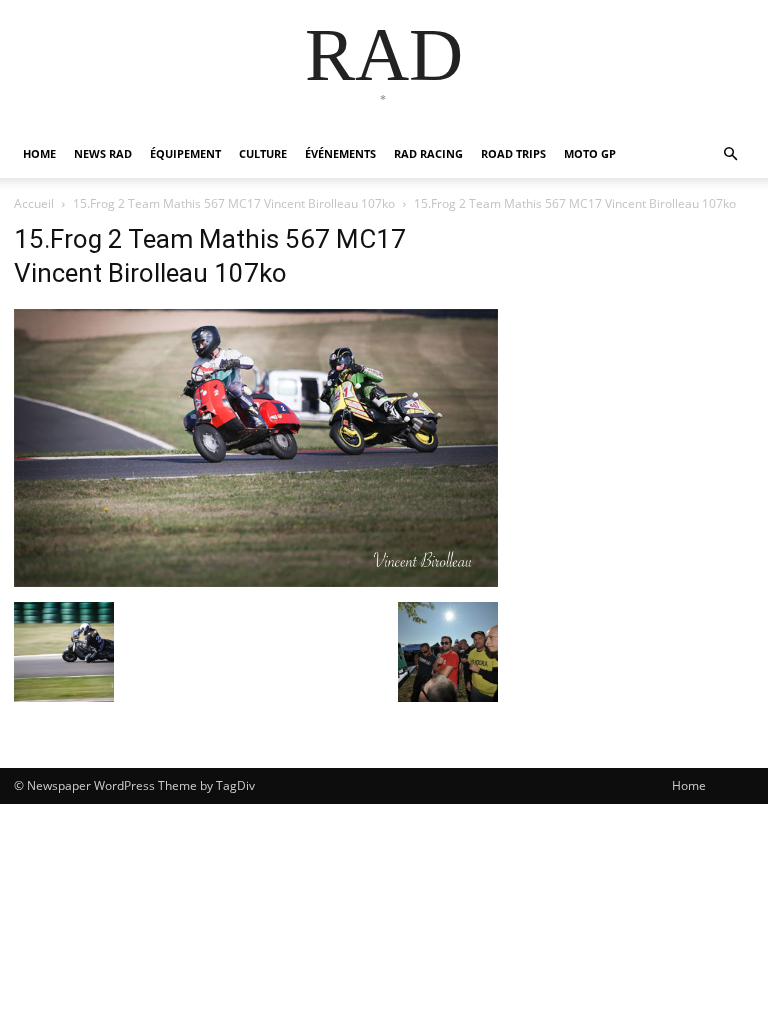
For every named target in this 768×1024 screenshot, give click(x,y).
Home (689, 785)
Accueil (34, 203)
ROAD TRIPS (513, 153)
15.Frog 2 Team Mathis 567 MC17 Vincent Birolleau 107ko (234, 203)
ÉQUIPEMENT (185, 153)
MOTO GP (590, 153)
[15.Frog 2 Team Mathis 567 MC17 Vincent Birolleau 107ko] (256, 581)
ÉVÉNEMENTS (340, 153)
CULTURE (263, 153)
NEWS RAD (103, 153)
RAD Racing (428, 153)
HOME (39, 153)
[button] (730, 154)
